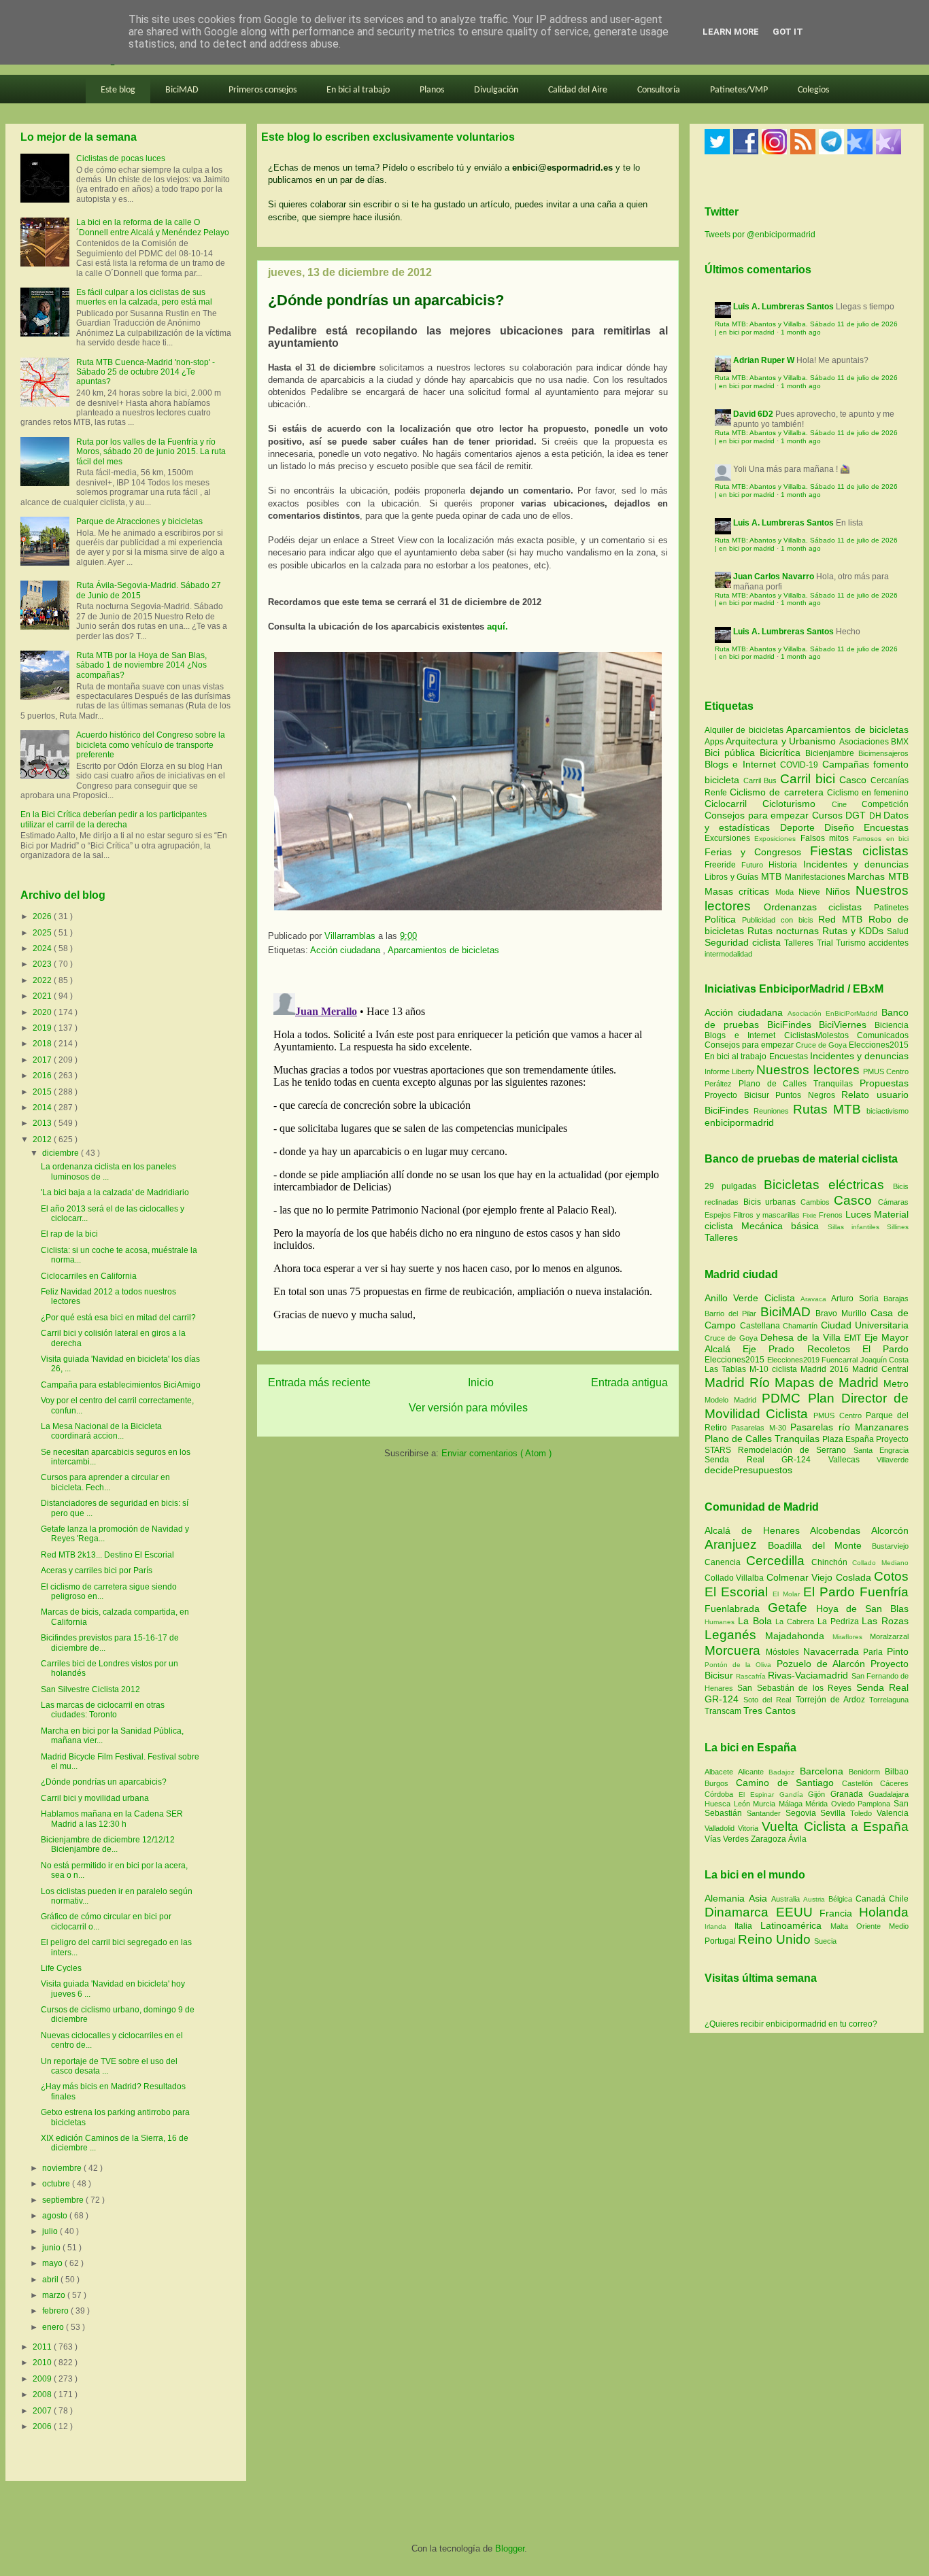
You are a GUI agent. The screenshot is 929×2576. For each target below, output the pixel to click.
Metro (896, 1384)
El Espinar (759, 1794)
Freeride (723, 865)
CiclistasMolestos (816, 1035)
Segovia (803, 1813)
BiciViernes (843, 1025)
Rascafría (752, 1676)
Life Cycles (61, 1968)
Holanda (884, 1912)
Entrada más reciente (319, 1383)
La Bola (757, 1621)
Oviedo (845, 1804)
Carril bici (810, 779)
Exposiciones (777, 839)
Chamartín (802, 1326)
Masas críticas (740, 891)
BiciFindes (789, 1025)
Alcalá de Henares (757, 1530)
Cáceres (894, 1783)
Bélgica (842, 1899)
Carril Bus (762, 780)
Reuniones (771, 1111)
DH (877, 816)
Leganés (735, 1635)
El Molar (788, 1594)
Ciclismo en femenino (868, 793)
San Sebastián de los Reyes (796, 1688)
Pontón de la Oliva (741, 1665)
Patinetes (891, 908)
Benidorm (867, 1772)
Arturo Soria (857, 1299)
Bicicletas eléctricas (824, 1185)
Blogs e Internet (742, 764)
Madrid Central (880, 1369)
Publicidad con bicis (780, 920)
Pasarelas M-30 (761, 1428)
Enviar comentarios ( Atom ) (496, 1453)
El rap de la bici (69, 1234)
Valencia (893, 1813)
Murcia (766, 1804)
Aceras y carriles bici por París (97, 1570)
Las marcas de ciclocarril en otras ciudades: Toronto (103, 1710)
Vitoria (750, 1828)
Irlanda (720, 1926)
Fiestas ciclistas (859, 851)
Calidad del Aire (578, 90)
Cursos (829, 815)
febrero (56, 2311)
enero (54, 2327)
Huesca (719, 1804)
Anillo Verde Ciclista (753, 1298)
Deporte (802, 827)
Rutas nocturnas (785, 931)
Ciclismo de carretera (778, 792)
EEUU (798, 1912)
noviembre (63, 2168)
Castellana (762, 1326)
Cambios (815, 1202)
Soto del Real (769, 1700)
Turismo (852, 943)
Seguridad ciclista (744, 942)
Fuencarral (841, 1360)
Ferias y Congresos (757, 852)
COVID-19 (801, 765)
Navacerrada (833, 1651)
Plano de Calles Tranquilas (796, 1084)
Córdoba (722, 1794)
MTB (773, 876)
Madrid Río (740, 1383)
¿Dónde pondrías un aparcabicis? (104, 1782)
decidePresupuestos (748, 1470)
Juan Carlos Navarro (774, 577)
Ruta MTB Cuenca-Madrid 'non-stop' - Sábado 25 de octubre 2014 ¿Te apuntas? (146, 372)
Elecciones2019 (795, 1360)
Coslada (855, 1577)
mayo (53, 2263)
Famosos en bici (881, 839)
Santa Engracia (881, 1450)
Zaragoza (770, 1839)
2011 (43, 2347)
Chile (899, 1899)
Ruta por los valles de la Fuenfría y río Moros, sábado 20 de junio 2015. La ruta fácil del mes (151, 452)
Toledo (863, 1813)
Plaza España (849, 1439)
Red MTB (843, 919)
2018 (43, 1044)
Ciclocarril (733, 804)
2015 (43, 1092)
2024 (43, 948)
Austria (816, 1899)
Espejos (718, 1215)
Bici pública (732, 753)
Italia (747, 1926)
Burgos (720, 1783)
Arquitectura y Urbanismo (782, 741)
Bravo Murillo (843, 1313)
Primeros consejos (263, 90)
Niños (841, 891)
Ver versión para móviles (468, 1408)
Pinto (898, 1651)
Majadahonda (799, 1636)
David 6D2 (753, 414)
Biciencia (892, 1025)
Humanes (721, 1622)
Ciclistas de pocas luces (121, 158)
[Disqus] (468, 1158)
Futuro (755, 865)
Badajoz (784, 1772)
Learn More (731, 32)
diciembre (62, 1153)
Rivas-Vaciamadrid (809, 1675)
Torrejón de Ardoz (832, 1700)
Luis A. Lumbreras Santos (783, 307)
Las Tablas (727, 1369)
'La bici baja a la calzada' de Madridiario (115, 1192)
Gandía (794, 1794)
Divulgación (496, 90)
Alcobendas (841, 1530)
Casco (855, 780)
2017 (43, 1060)
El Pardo (885, 1349)
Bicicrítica (782, 753)
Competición (885, 804)
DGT (857, 815)
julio (51, 2231)
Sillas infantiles (854, 1227)
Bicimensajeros (883, 753)
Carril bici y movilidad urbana (95, 1798)
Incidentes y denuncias (856, 864)
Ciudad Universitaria (865, 1325)
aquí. (497, 626)
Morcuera (735, 1650)
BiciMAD (182, 90)
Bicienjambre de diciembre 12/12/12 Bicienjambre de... (108, 1844)
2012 (43, 1139)
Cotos (891, 1576)
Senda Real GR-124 (766, 1460)
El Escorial (739, 1592)
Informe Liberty (729, 1071)
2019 (43, 1028)
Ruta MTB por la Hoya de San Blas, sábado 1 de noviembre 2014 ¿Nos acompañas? (141, 665)
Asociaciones (865, 742)
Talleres (800, 943)
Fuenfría (884, 1592)
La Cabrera (796, 1621)
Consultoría (659, 90)
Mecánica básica (780, 1226)
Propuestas (884, 1083)
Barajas (896, 1299)
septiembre (64, 2200)
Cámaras (893, 1202)
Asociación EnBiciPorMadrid (832, 1013)
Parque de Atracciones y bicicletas (139, 521)
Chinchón (832, 1562)
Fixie (810, 1215)
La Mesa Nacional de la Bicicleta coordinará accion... (101, 1431)
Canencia (725, 1562)
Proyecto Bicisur (737, 1095)
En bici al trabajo (358, 90)
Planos (432, 90)
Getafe (792, 1608)
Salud (898, 931)
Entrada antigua (629, 1383)
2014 (43, 1107)
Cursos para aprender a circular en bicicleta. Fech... (105, 1482)
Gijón (819, 1794)
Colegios (813, 90)
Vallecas (853, 1460)
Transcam (724, 1711)
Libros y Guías (733, 877)
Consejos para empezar (758, 815)
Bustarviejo (890, 1546)
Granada (849, 1794)
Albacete (721, 1772)
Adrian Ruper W (764, 360)
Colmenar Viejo (801, 1577)
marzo (55, 2295)
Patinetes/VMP (739, 90)
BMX (900, 742)
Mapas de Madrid (829, 1383)
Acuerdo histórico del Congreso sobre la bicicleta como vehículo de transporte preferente (151, 745)
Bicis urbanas (770, 1202)
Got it (788, 32)
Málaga (792, 1804)
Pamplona (876, 1804)
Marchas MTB (878, 876)
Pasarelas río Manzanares (849, 1427)
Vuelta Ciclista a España (835, 1826)
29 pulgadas (730, 1186)
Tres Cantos (770, 1711)
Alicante (753, 1772)
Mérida (818, 1804)
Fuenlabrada (736, 1609)
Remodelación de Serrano (795, 1450)
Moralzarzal (889, 1636)
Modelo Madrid (733, 1400)
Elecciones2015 (879, 1045)
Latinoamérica (795, 1925)
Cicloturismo (797, 804)
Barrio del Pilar (732, 1313)
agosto (56, 2216)
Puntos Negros (805, 1095)
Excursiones (729, 838)
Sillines (898, 1227)
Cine (847, 804)
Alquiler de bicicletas (745, 730)
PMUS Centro (886, 1071)
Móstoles (784, 1652)
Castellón (861, 1783)
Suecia (825, 1941)
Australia (787, 1899)
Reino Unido (776, 1939)
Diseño (844, 827)
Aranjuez (736, 1544)
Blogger (510, 2548)
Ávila (797, 1839)
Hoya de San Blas (862, 1609)
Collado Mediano (880, 1563)
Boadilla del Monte (820, 1545)
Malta (843, 1926)
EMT (854, 1338)
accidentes (889, 943)
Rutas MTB (827, 1109)
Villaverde (893, 1460)
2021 (43, 996)
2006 (43, 2426)
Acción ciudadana (347, 950)
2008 (43, 2394)
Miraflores (851, 1637)
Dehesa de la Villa (802, 1337)
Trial (826, 943)
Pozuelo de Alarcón (824, 1664)
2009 (43, 2379)
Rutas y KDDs (855, 931)
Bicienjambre (832, 753)
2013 (43, 1123)
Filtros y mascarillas (766, 1215)
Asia (760, 1898)
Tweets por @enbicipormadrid (760, 235)
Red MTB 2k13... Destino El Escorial (107, 1555)
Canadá (872, 1899)
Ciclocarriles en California (89, 1276)
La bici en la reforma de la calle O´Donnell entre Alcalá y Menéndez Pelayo (153, 227)
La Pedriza (840, 1621)
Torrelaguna (889, 1700)
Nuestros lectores (808, 1070)
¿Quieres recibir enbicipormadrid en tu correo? (791, 2024)
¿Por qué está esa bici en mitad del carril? (118, 1318)
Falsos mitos (827, 838)
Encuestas (886, 827)
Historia (786, 865)
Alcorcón (890, 1530)
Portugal (721, 1941)
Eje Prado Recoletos (803, 1349)
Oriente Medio (882, 1926)
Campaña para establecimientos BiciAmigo (121, 1385)
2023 (43, 964)
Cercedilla (779, 1561)
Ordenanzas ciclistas (819, 907)
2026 (43, 916)
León (744, 1804)
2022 (43, 980)
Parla (875, 1652)
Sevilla (835, 1813)
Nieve (812, 892)
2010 (43, 2363)
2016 (43, 1076)
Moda (787, 892)
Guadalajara (889, 1794)
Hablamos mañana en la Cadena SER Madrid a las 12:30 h (112, 1819)
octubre (57, 2184)
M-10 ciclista (775, 1369)
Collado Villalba (736, 1578)
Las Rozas (885, 1621)
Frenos (831, 1215)
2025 (43, 933)
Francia (839, 1913)
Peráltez (718, 1084)
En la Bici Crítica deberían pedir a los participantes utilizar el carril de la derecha (114, 819)
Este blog (118, 90)
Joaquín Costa (885, 1360)
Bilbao (897, 1772)
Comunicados (883, 1035)
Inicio (481, 1383)
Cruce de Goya (821, 1045)
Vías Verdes (728, 1839)
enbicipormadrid (739, 1122)
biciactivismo (888, 1111)
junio (52, 2248)
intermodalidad (728, 954)
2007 (43, 2411)
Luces (858, 1214)
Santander (766, 1813)
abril (51, 2280)
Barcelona (824, 1771)
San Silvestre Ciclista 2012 (90, 1689)
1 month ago (801, 332)
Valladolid (721, 1828)
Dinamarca (740, 1912)
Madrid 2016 (826, 1369)
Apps (715, 742)
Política (723, 919)
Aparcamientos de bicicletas (443, 950)
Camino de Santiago (789, 1783)
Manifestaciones (816, 877)
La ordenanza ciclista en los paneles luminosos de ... (108, 1171)
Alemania (727, 1898)
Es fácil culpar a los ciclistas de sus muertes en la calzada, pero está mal (144, 297)
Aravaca (816, 1299)
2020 (43, 1012)
